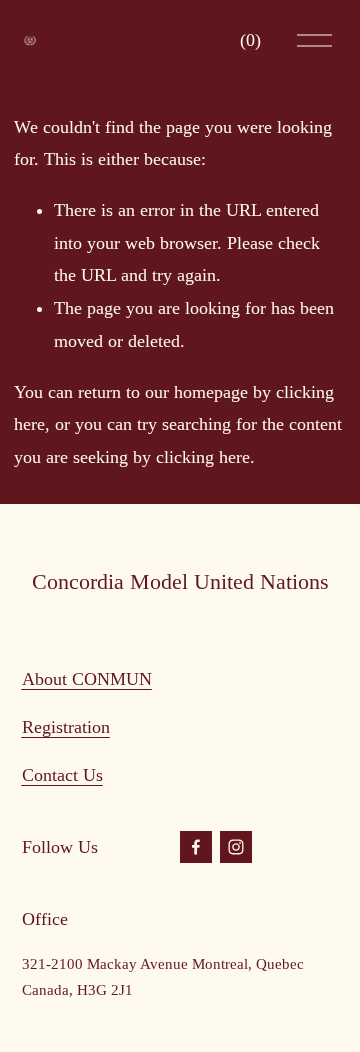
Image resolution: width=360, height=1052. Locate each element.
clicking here (203, 457)
